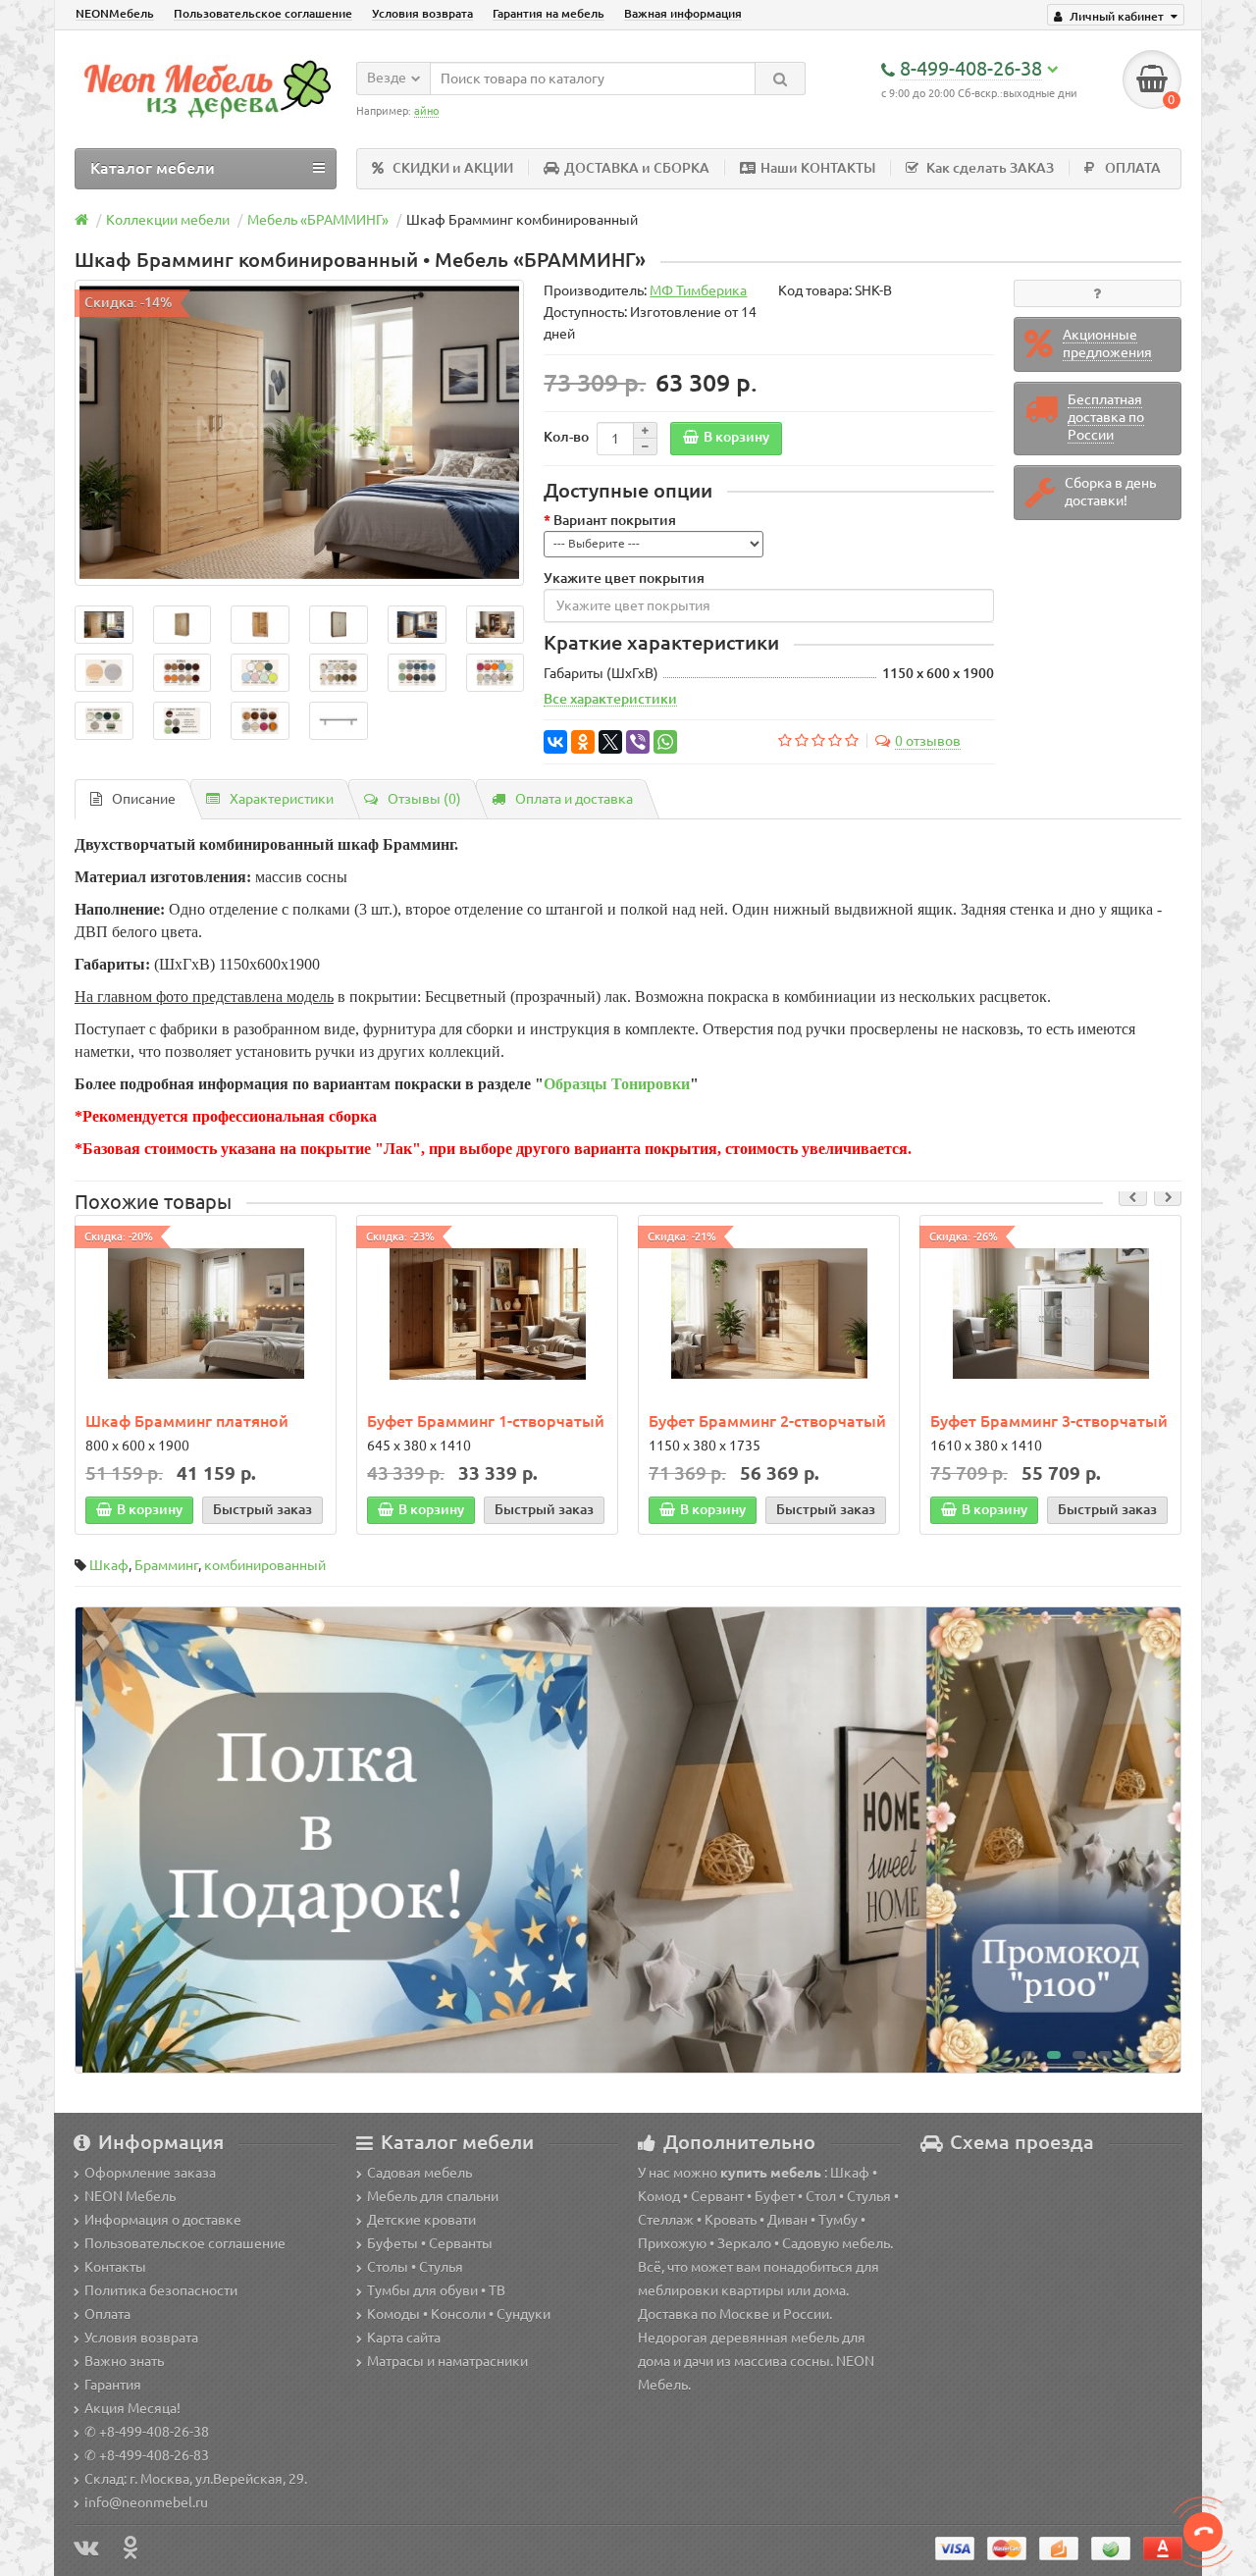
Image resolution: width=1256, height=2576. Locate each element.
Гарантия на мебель (549, 13)
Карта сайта (404, 2338)
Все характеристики (610, 699)
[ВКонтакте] (555, 742)
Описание (144, 799)
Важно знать (124, 2361)
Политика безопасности (161, 2290)
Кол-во (566, 437)
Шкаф (109, 1565)
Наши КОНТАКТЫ (818, 168)
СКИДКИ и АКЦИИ (453, 168)
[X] (610, 742)
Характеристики (282, 799)
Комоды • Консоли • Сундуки (459, 2314)
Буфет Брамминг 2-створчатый (767, 1421)
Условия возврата (422, 13)
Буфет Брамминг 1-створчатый (486, 1421)
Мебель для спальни (433, 2196)
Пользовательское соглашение (263, 13)
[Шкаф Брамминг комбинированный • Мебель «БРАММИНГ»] (299, 433)
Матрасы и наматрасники (447, 2361)
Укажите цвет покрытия (624, 578)
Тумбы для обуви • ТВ (436, 2290)
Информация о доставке (163, 2220)
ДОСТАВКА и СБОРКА (637, 168)
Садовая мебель (419, 2173)
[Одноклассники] (583, 742)
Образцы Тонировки (617, 1084)
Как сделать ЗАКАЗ (990, 168)
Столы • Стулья (415, 2267)
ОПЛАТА (1133, 168)
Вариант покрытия (615, 520)
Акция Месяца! (132, 2408)
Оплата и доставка (574, 799)
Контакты (115, 2267)
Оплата (107, 2314)
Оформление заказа (150, 2173)
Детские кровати (421, 2220)
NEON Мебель (130, 2196)
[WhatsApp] (665, 742)
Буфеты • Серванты (430, 2243)
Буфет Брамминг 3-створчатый (1049, 1421)
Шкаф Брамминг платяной (187, 1421)
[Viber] (638, 742)
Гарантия (113, 2385)
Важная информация (683, 13)
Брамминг (166, 1565)
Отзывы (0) (424, 799)
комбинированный (265, 1565)
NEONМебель (115, 13)
